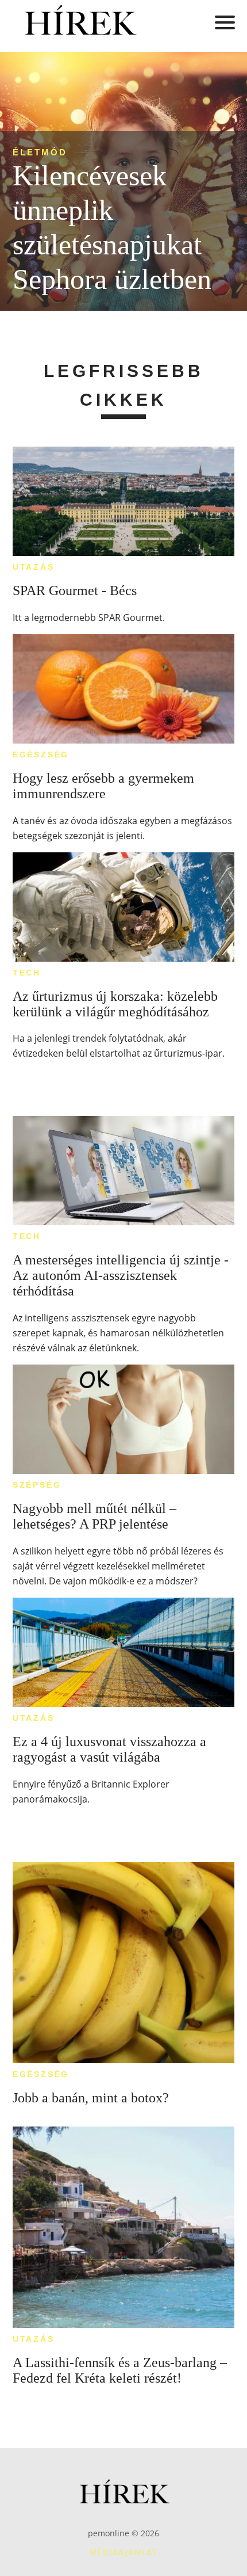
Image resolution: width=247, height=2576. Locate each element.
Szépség (37, 1485)
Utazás (34, 567)
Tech (27, 973)
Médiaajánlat (123, 2552)
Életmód (40, 152)
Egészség (41, 754)
